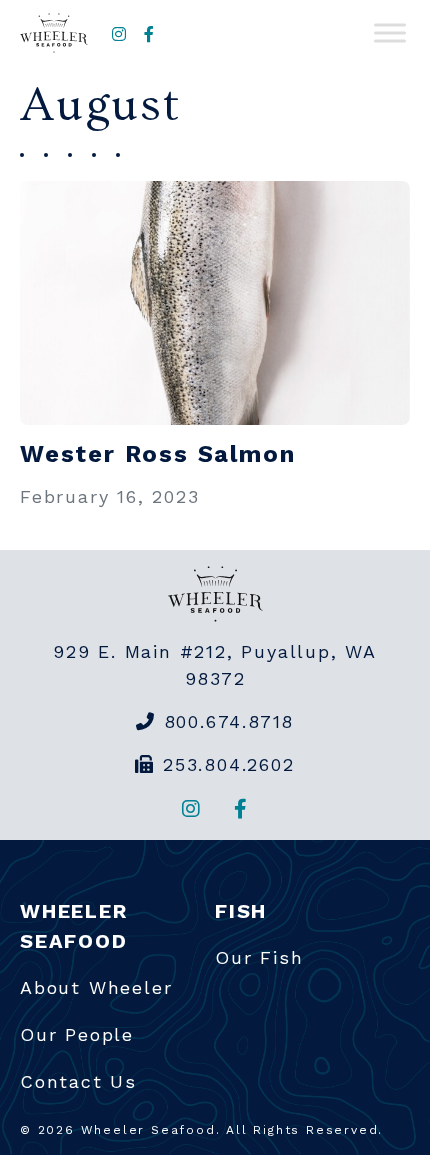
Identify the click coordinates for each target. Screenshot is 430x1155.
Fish (241, 911)
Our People (77, 1034)
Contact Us (78, 1081)
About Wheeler (96, 987)
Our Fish (259, 957)
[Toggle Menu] (390, 33)
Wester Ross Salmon (157, 454)
